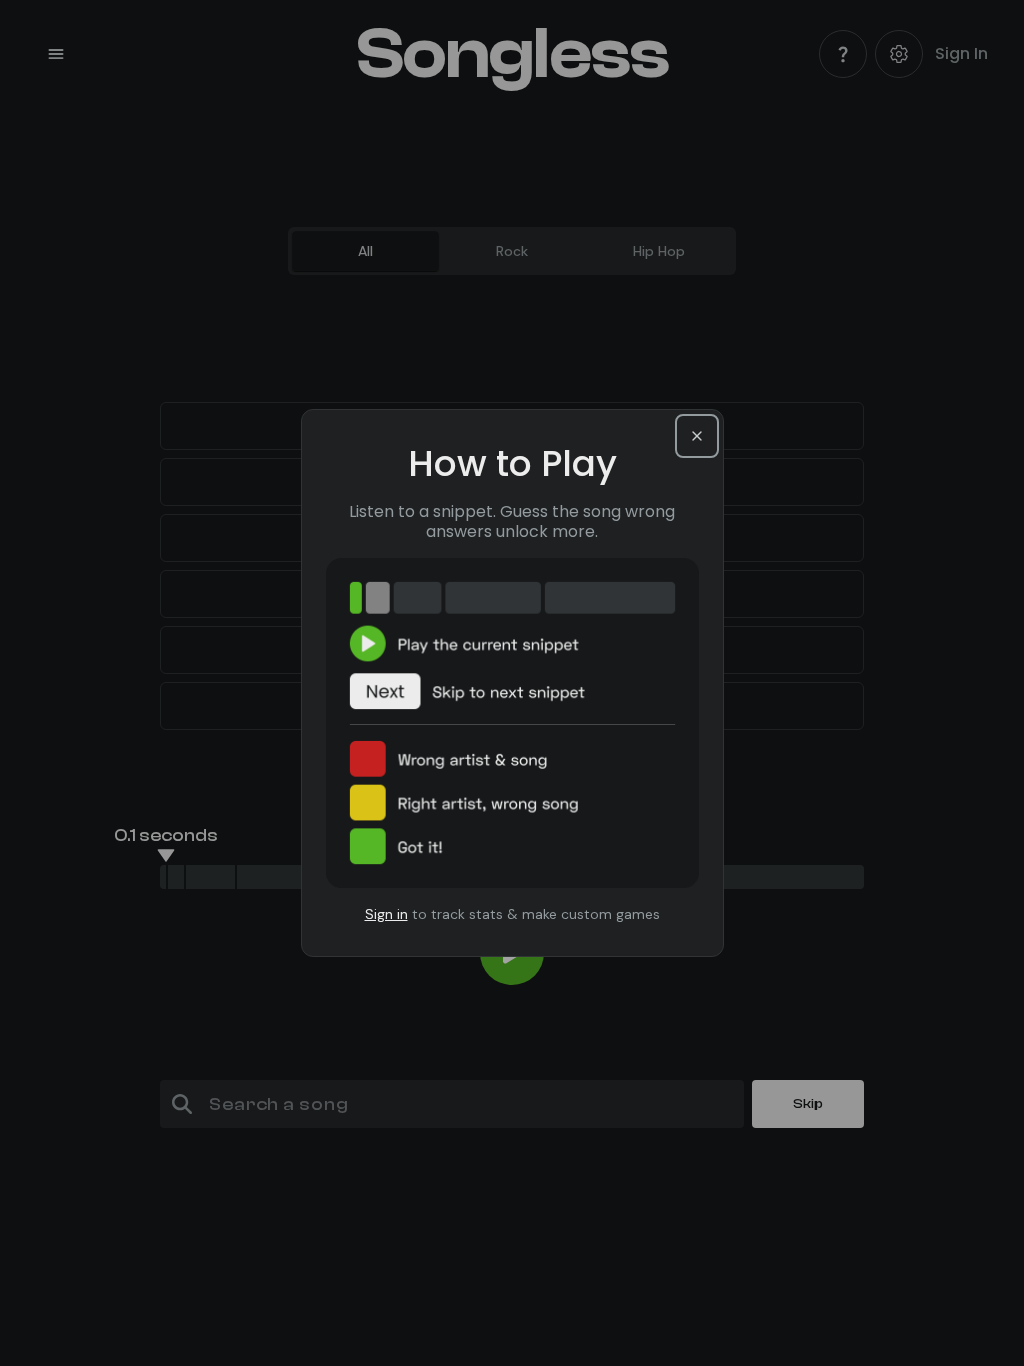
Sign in (386, 914)
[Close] (697, 436)
